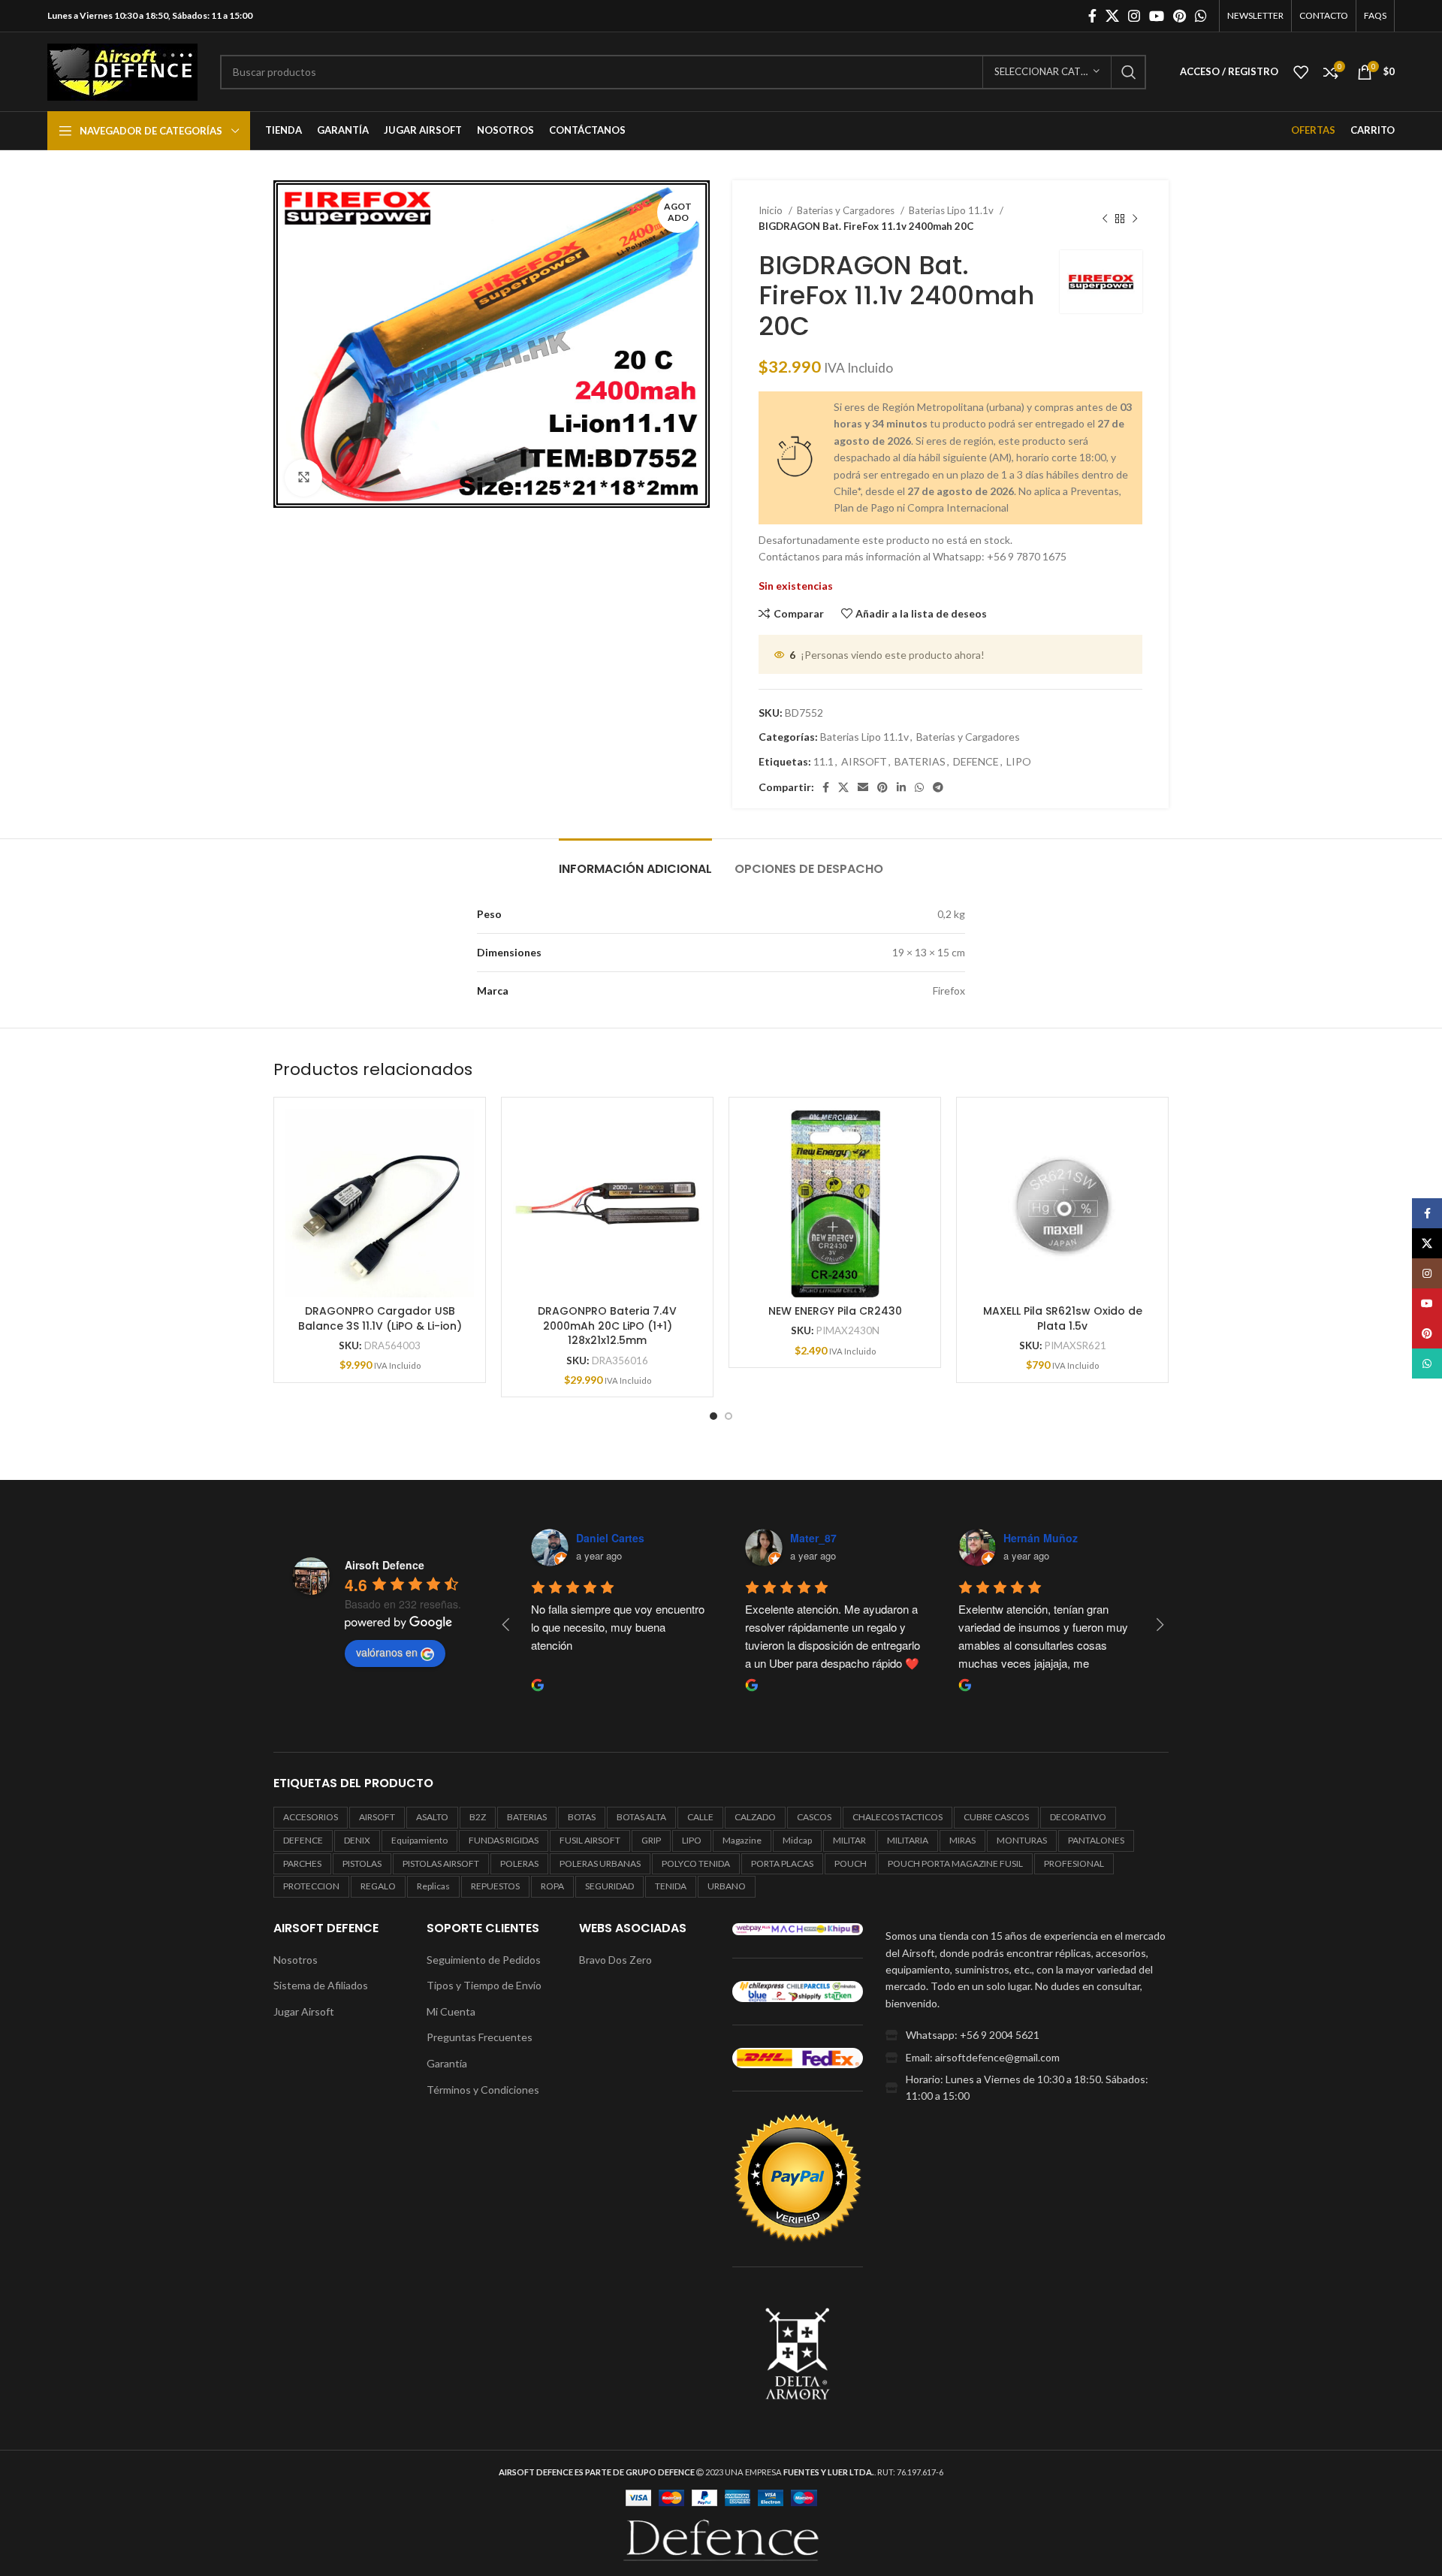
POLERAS (519, 1863)
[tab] (635, 861)
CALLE (700, 1817)
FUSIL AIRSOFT (590, 1840)
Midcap (797, 1840)
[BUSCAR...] (1129, 72)
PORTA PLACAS (782, 1863)
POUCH (851, 1863)
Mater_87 (813, 1538)
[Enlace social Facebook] (1092, 16)
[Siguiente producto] (1135, 219)
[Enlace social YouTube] (1157, 16)
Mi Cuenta (451, 2011)
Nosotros (296, 1960)
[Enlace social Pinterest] (1180, 16)
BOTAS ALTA (641, 1817)
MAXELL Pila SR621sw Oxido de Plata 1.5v (1063, 1318)
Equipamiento (419, 1840)
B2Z (478, 1817)
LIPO (1019, 761)
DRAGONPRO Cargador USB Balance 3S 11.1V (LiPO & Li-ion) (380, 1318)
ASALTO (432, 1817)
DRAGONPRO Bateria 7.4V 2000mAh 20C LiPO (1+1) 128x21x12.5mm (607, 1326)
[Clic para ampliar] (303, 478)
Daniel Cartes (610, 1538)
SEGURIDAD (609, 1886)
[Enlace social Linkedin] (901, 787)
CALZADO (755, 1817)
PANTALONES (1096, 1840)
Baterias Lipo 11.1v (952, 210)
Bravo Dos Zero (615, 1960)
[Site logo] (122, 70)
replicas (433, 1886)
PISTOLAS (362, 1863)
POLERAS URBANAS (600, 1863)
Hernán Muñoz (1041, 1538)
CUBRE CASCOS (996, 1817)
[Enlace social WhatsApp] (1201, 16)
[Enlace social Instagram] (1134, 16)
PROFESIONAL (1074, 1863)
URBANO (727, 1886)
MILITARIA (908, 1840)
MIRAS (962, 1840)
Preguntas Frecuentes (480, 2037)
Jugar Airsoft (304, 2011)
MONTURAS (1022, 1840)
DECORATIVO (1078, 1817)
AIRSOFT (864, 761)
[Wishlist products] (1301, 72)
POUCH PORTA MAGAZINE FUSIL (955, 1863)
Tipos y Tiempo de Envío (484, 1985)
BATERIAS (920, 761)
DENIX (357, 1840)
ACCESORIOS (311, 1817)
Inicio (772, 210)
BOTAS (582, 1817)
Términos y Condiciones (483, 2090)
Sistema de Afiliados (321, 1985)
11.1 (824, 761)
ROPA (552, 1886)
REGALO (378, 1886)
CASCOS (814, 1817)
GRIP (651, 1840)
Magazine (742, 1840)
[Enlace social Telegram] (938, 787)
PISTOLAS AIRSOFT (441, 1863)
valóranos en (387, 1652)
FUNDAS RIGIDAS (504, 1840)
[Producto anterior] (1105, 219)
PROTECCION (311, 1886)
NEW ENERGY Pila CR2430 (835, 1311)
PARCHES (302, 1863)
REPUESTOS (495, 1886)
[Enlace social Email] (863, 787)
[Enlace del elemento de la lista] (1027, 2035)
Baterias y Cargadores (847, 210)
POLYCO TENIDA (696, 1863)
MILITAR (849, 1840)
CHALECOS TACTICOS (897, 1817)
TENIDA (671, 1886)
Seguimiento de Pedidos (484, 1960)
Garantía (447, 2063)
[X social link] (1112, 16)
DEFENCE (976, 761)
